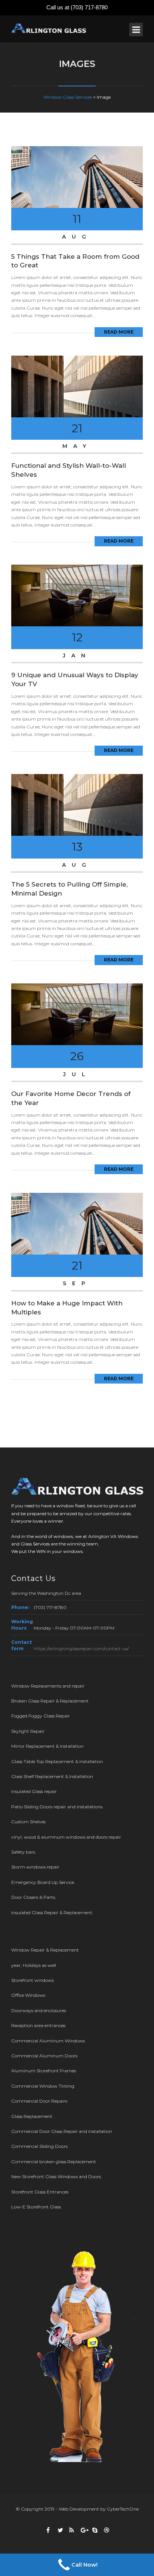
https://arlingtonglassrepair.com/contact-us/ (81, 1648)
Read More (119, 332)
